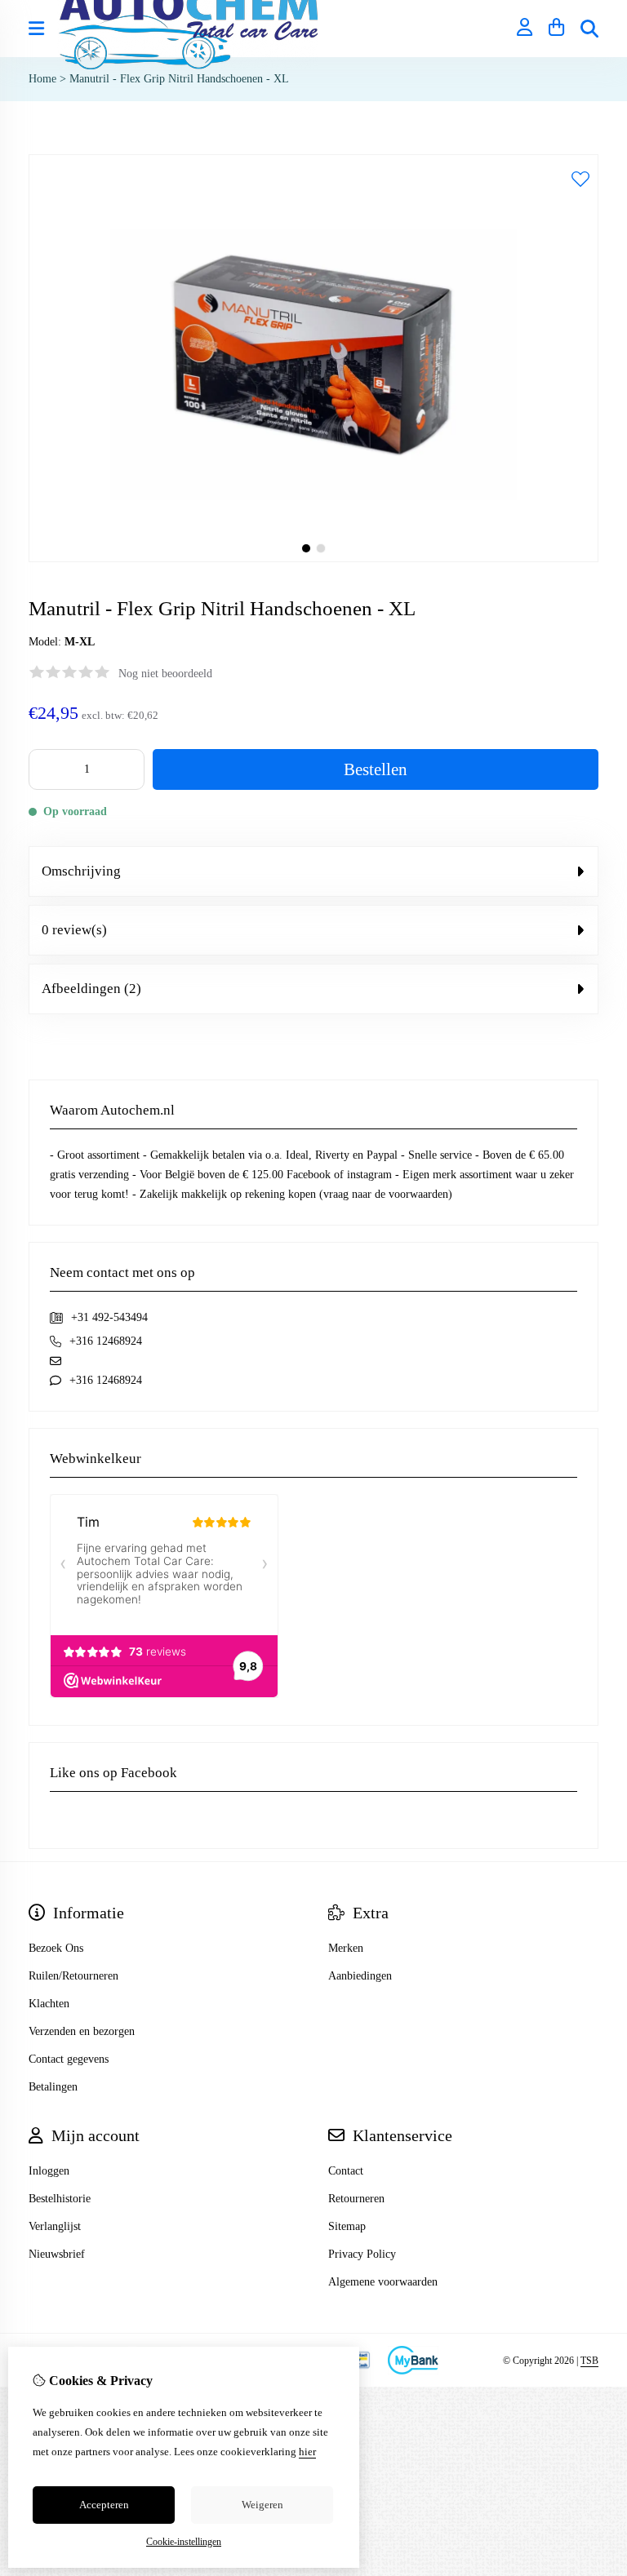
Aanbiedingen (360, 1976)
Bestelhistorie (60, 2199)
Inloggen (49, 2171)
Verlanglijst (55, 2226)
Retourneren (356, 2199)
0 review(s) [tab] (74, 930)
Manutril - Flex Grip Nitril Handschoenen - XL (179, 79)
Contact (346, 2171)
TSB (589, 2361)
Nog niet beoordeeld (165, 674)
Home (42, 79)
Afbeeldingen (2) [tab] (91, 989)
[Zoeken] (589, 29)
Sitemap (347, 2226)
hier (307, 2452)
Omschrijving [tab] (81, 871)
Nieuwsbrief (57, 2254)
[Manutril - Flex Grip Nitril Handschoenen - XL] (313, 559)
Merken (346, 1948)
